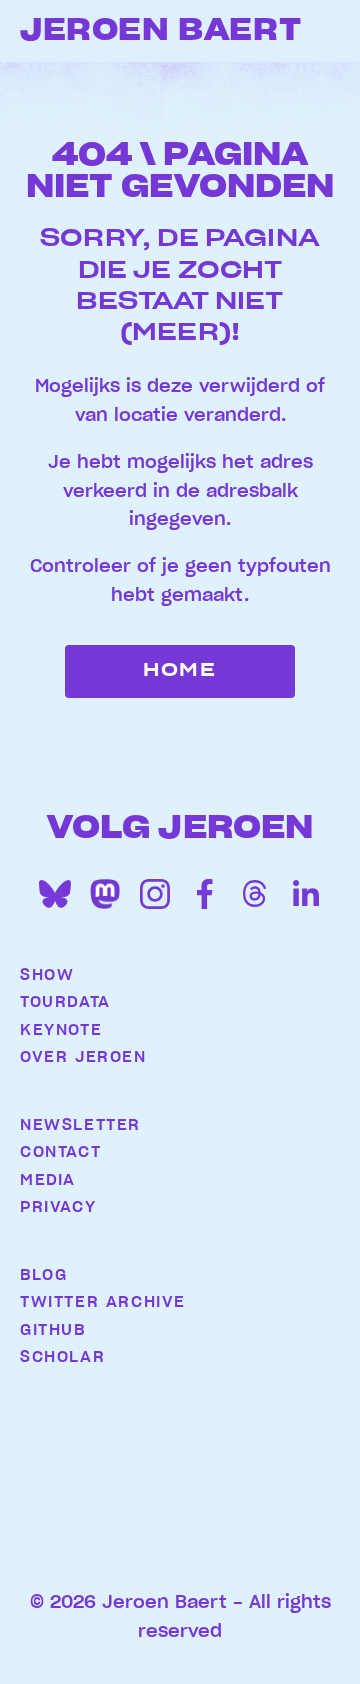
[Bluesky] (55, 894)
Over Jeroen (83, 1057)
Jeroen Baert (160, 31)
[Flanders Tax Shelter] (180, 1465)
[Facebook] (205, 894)
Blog (43, 1275)
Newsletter (80, 1125)
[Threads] (255, 894)
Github (53, 1330)
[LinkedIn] (305, 894)
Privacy (58, 1207)
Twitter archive (100, 1302)
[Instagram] (155, 894)
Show (47, 975)
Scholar (62, 1357)
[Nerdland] (110, 1523)
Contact (60, 1152)
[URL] (105, 894)
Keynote (61, 1030)
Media (48, 1180)
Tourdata (65, 1002)
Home (180, 671)
